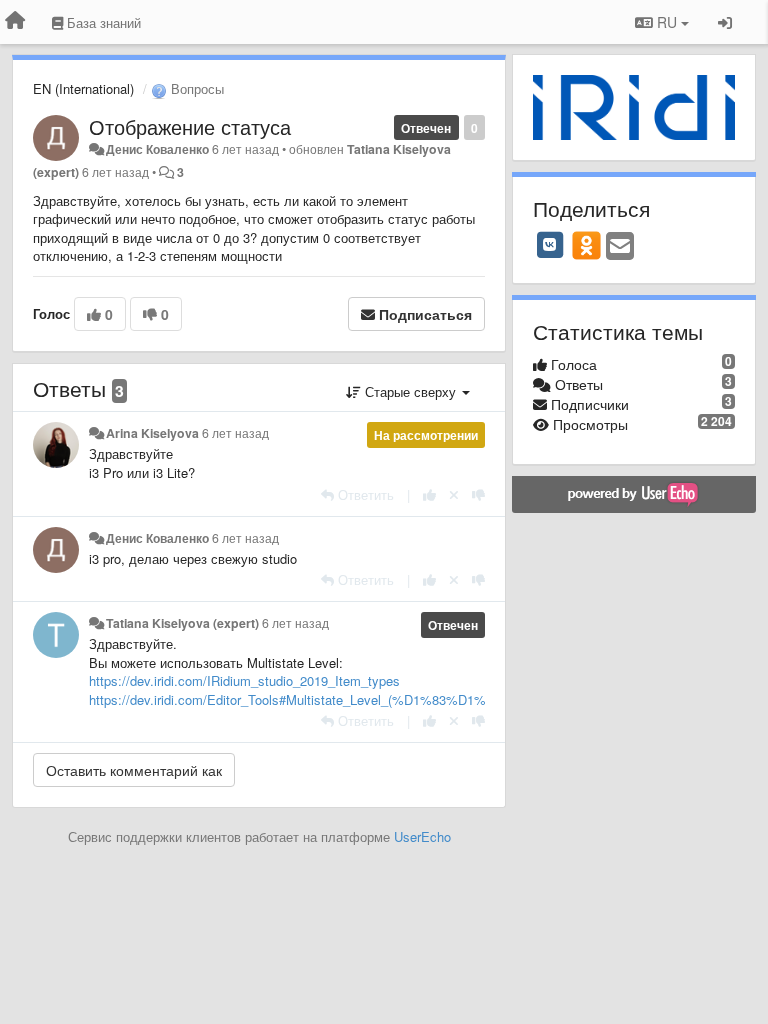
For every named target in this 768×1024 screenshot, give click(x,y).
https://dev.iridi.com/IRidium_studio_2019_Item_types (244, 680)
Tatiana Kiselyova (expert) (182, 623)
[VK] (550, 245)
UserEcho (422, 836)
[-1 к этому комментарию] (478, 494)
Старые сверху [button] (410, 391)
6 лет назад (235, 433)
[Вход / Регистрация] (725, 22)
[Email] (620, 247)
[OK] (586, 245)
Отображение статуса (190, 126)
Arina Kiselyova (152, 433)
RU (667, 22)
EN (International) (83, 88)
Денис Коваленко (157, 149)
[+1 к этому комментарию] (429, 494)
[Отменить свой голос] (454, 494)
